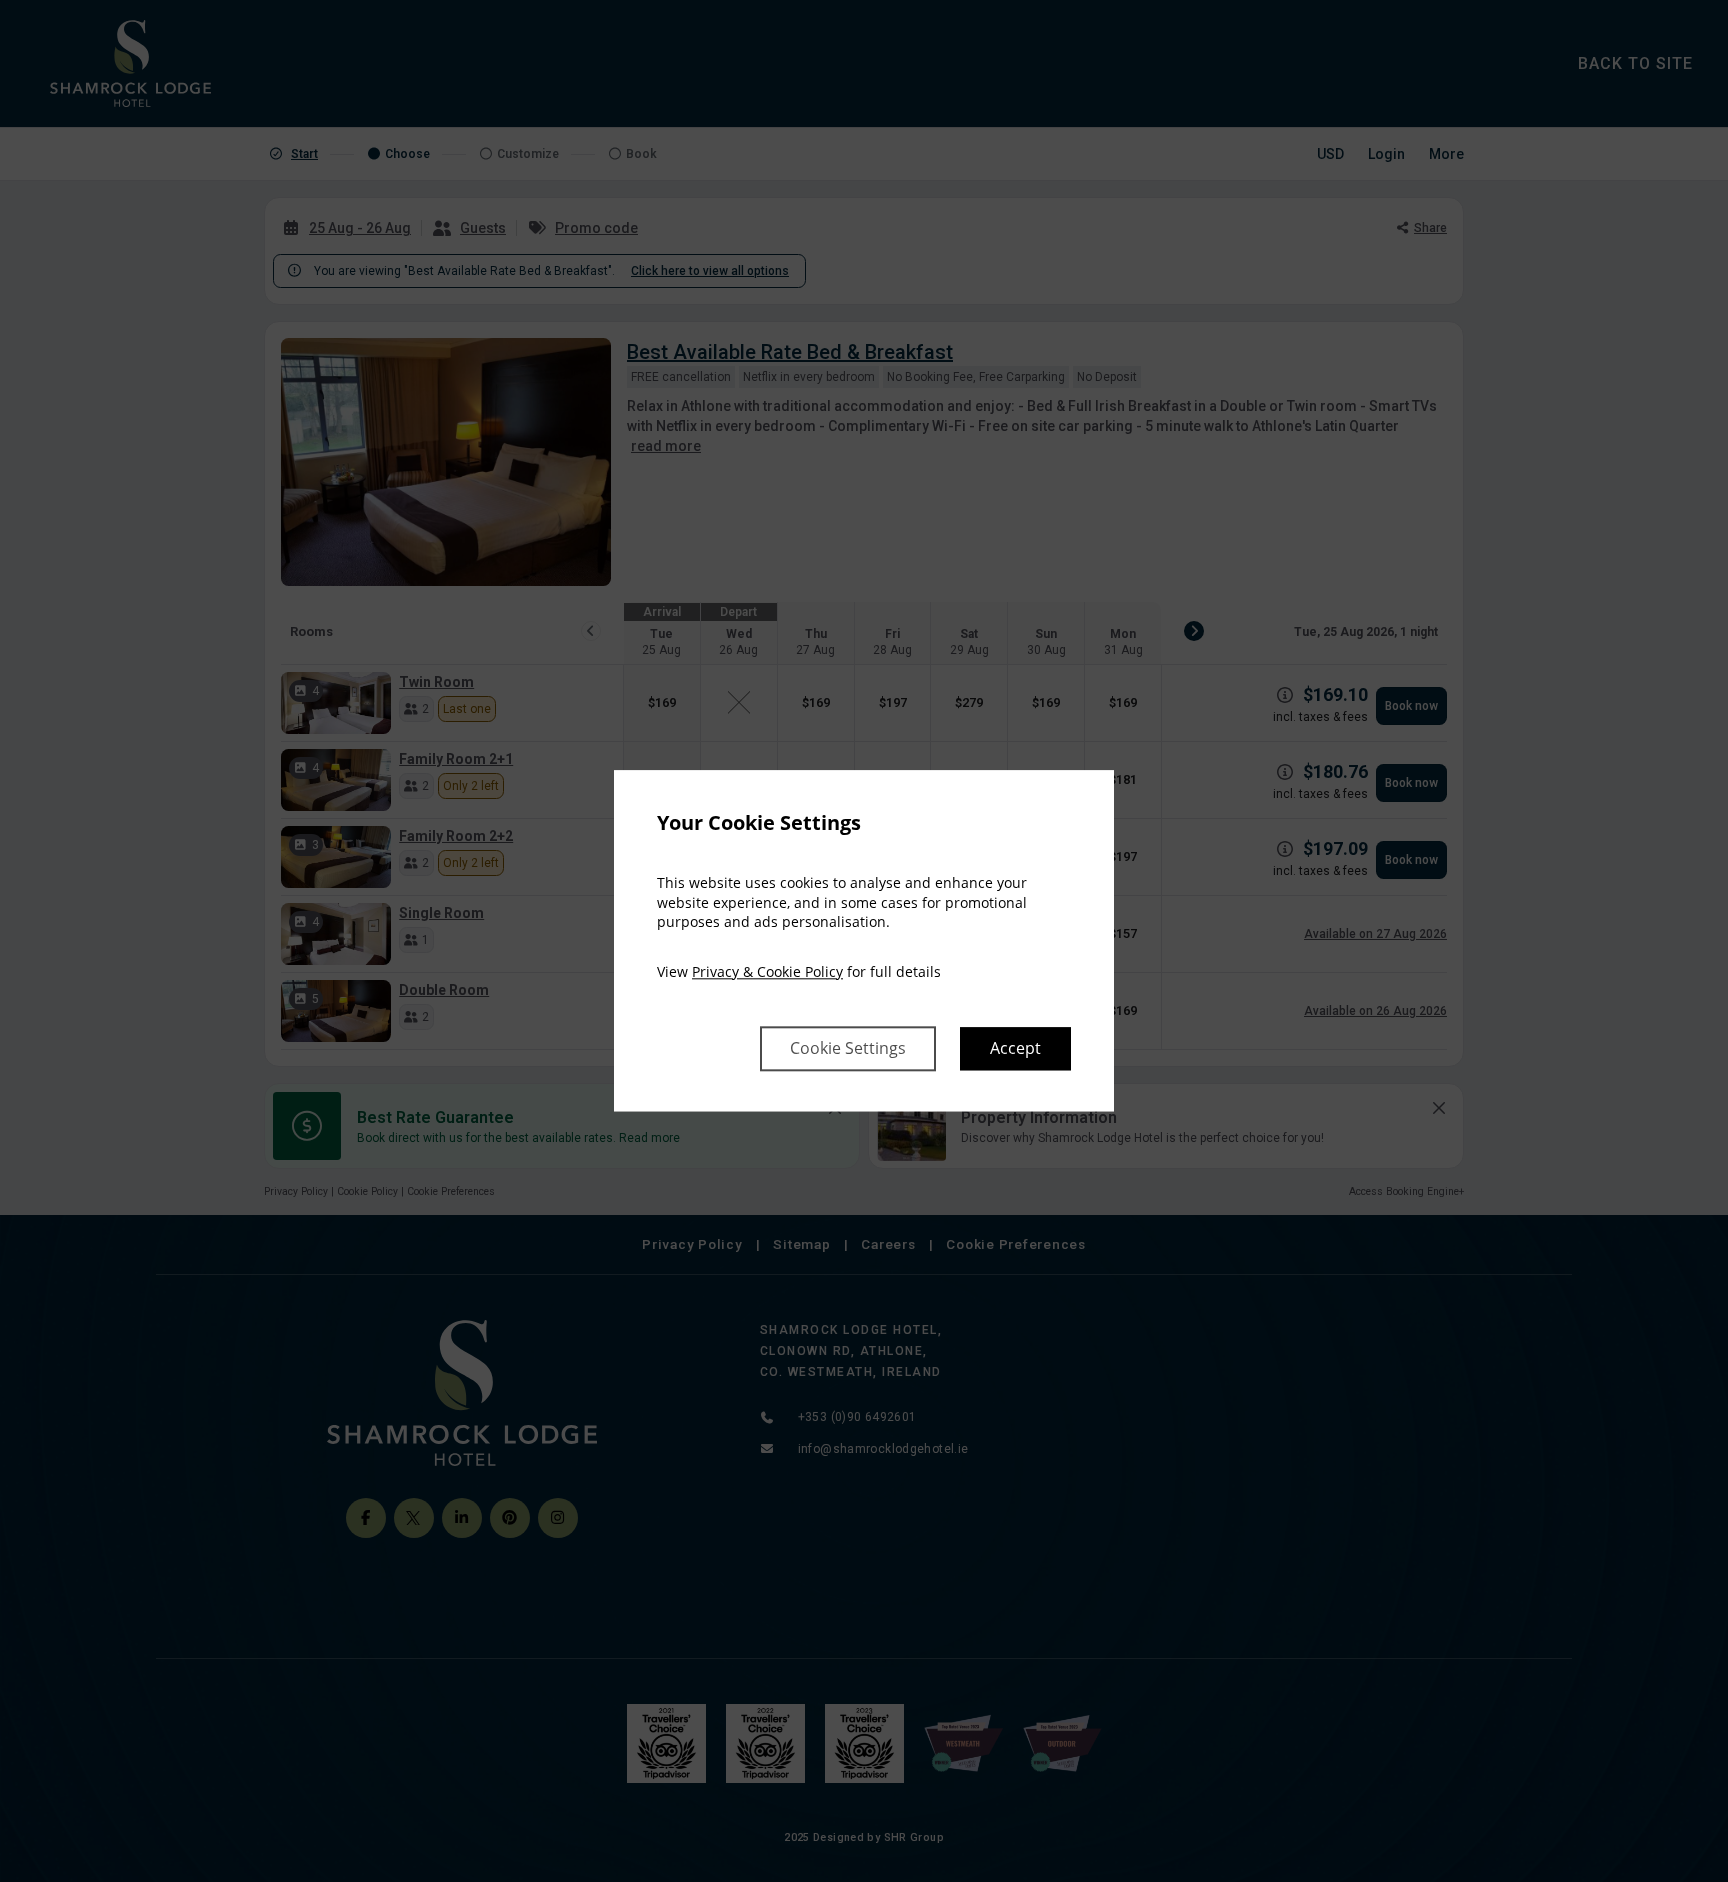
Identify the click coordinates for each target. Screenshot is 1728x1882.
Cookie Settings (848, 1049)
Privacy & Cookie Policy (767, 971)
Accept (1015, 1049)
